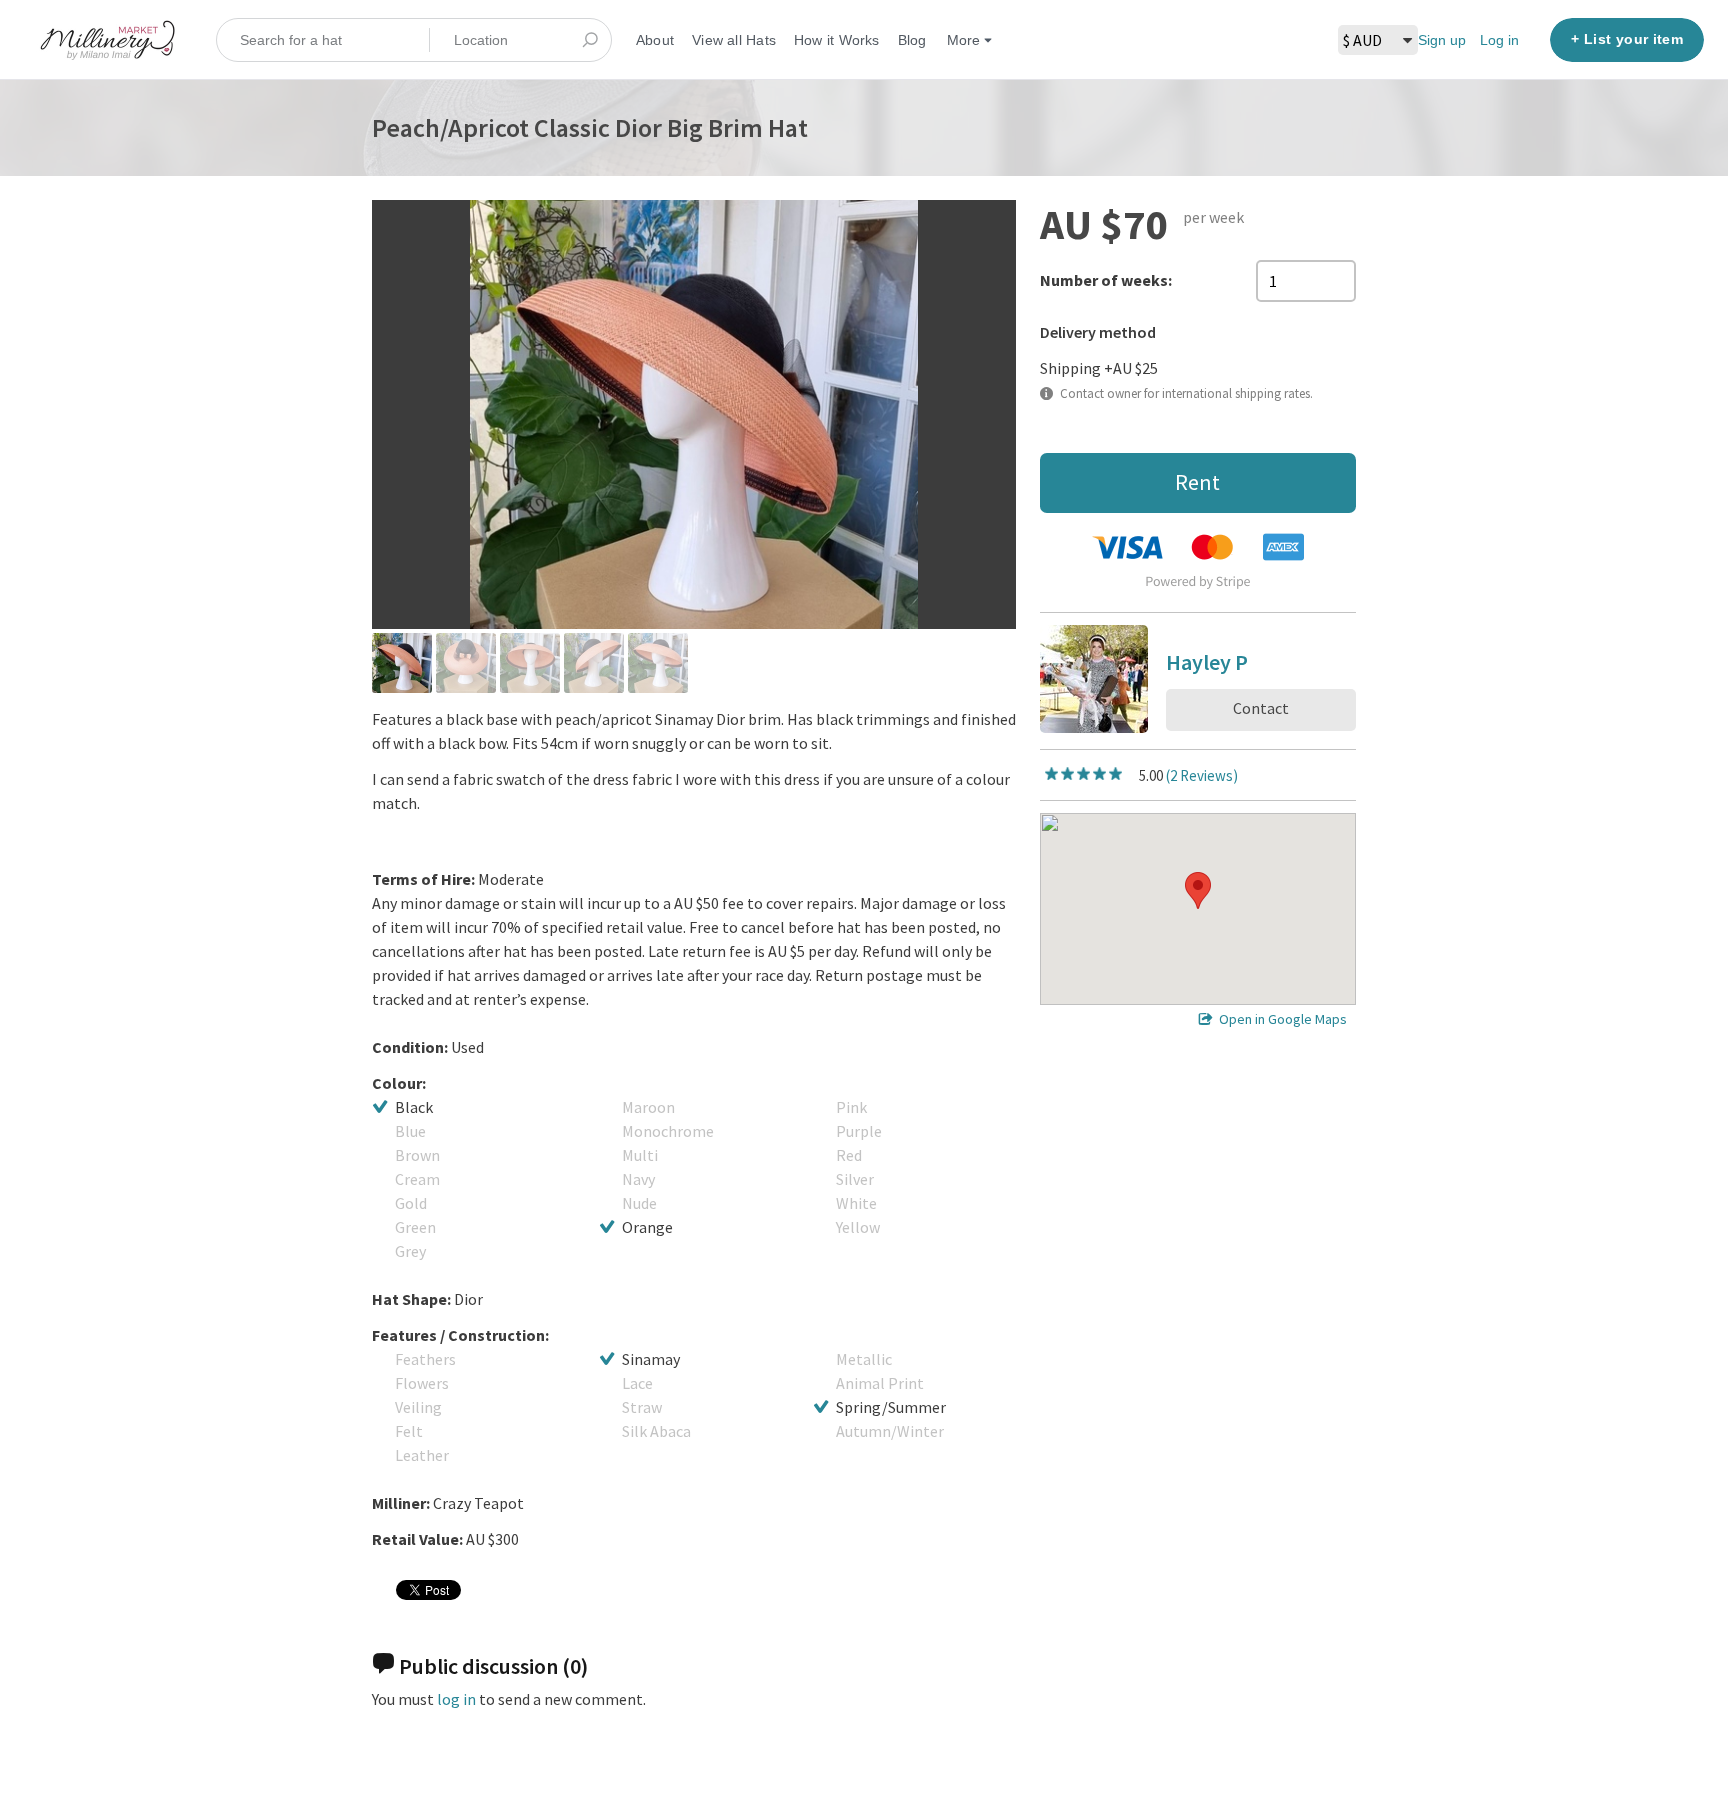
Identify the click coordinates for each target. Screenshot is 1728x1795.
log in (456, 1699)
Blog (912, 40)
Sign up (1442, 40)
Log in (1499, 40)
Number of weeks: (1106, 280)
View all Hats (734, 40)
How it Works (837, 40)
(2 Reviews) (1202, 775)
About (655, 40)
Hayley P (1207, 665)
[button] (1198, 890)
